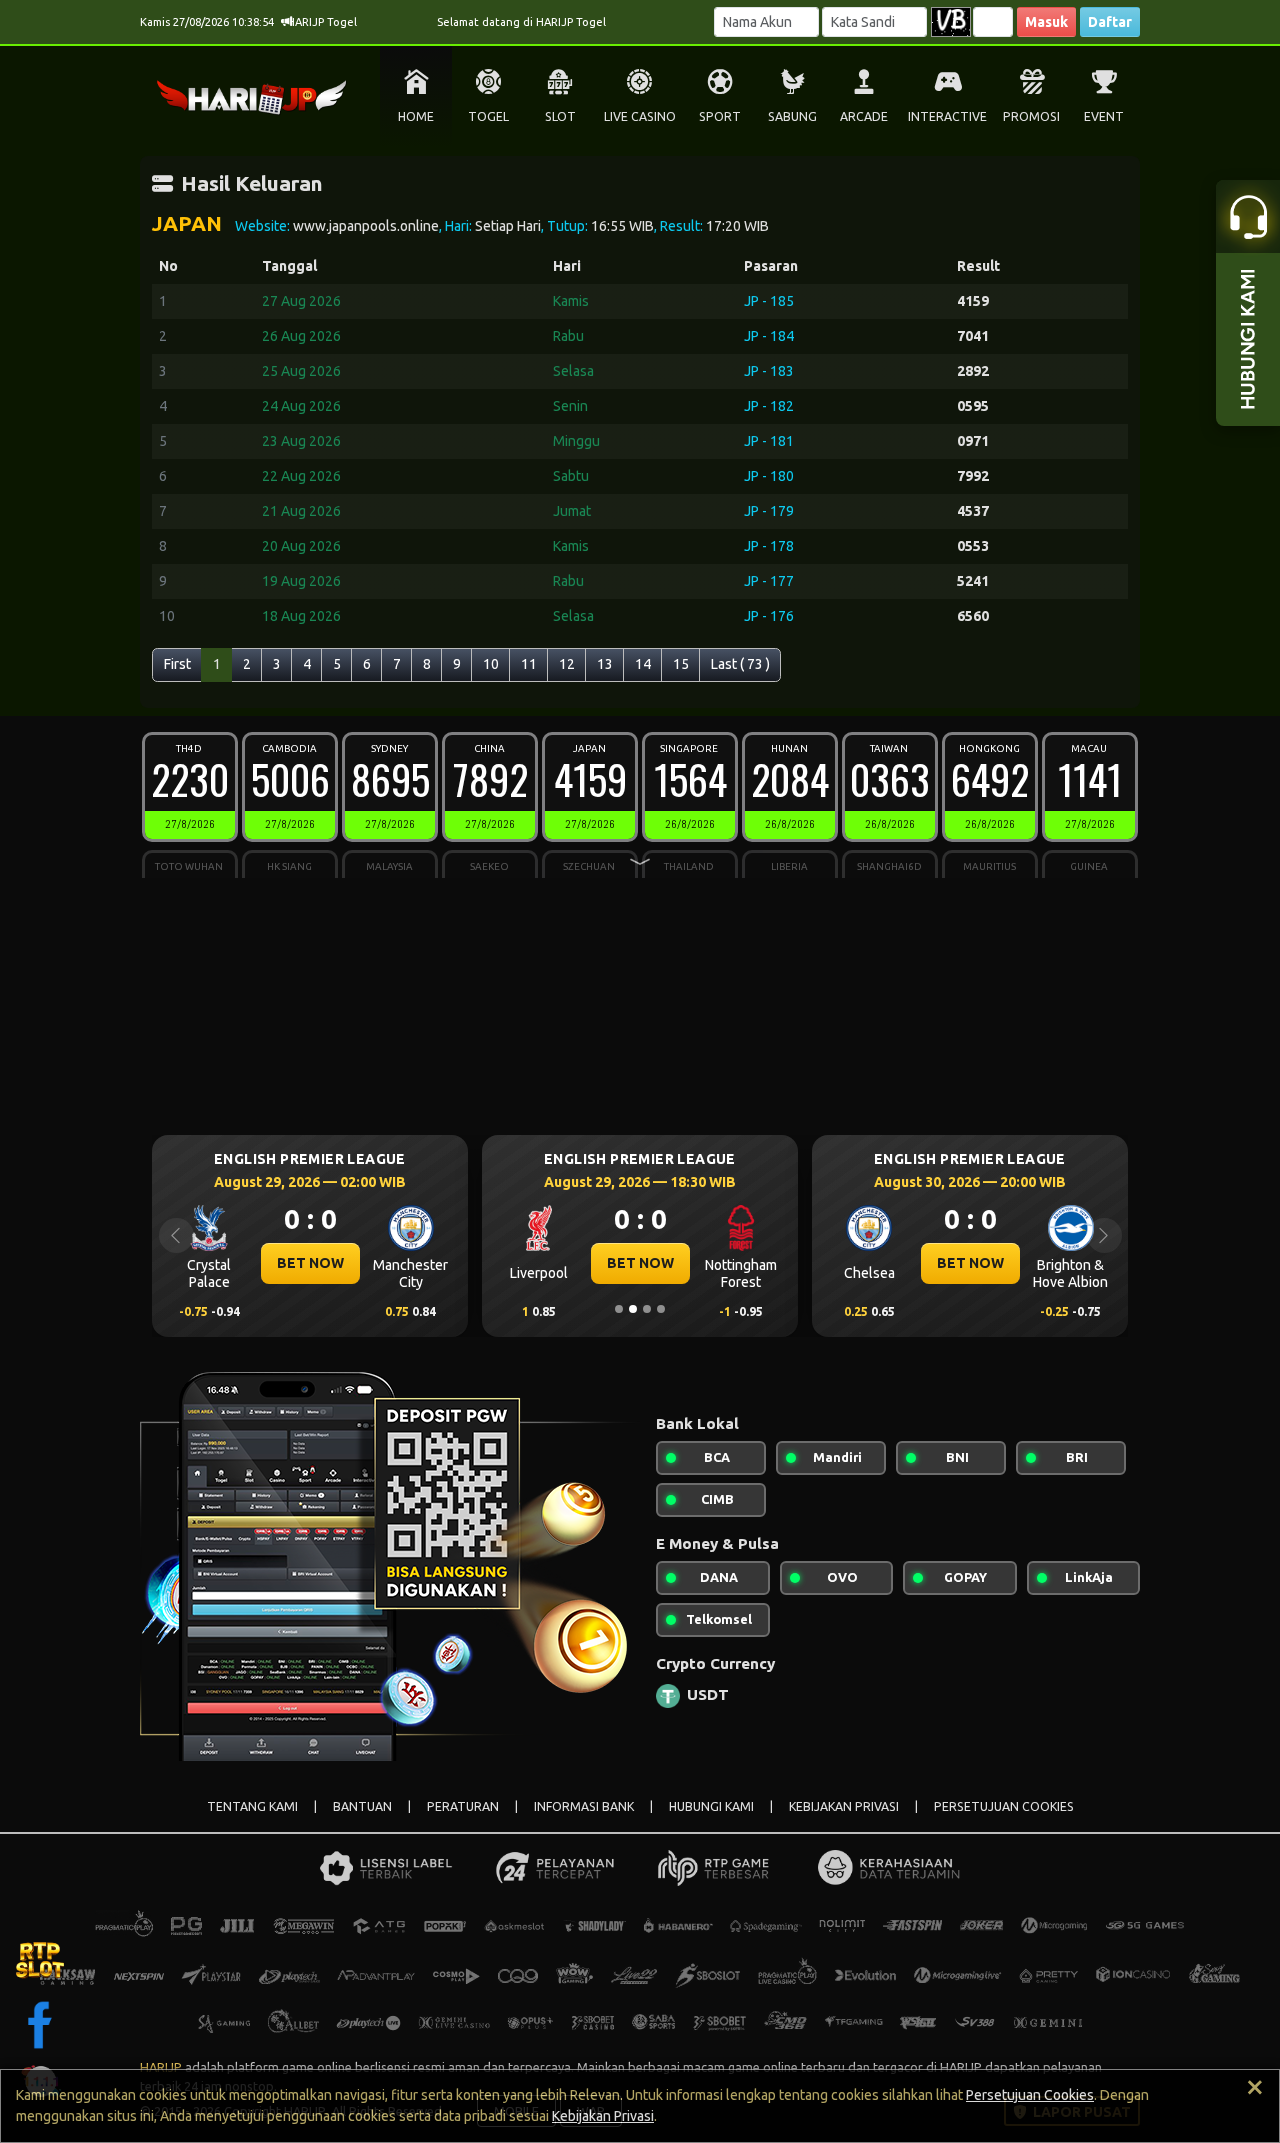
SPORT (720, 116)
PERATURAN (463, 1806)
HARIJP (161, 2067)
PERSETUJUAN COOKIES (1004, 1806)
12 (567, 664)
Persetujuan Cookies (1030, 2095)
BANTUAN (362, 1806)
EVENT (1104, 116)
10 (491, 664)
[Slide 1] (619, 1309)
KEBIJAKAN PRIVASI (844, 1806)
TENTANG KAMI (252, 1806)
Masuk (1046, 22)
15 (681, 664)
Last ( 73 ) (740, 664)
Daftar (1110, 22)
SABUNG (792, 116)
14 (643, 664)
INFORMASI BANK (584, 1806)
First (177, 664)
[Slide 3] (647, 1309)
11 (529, 664)
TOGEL (488, 116)
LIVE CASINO (640, 116)
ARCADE (864, 116)
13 (605, 664)
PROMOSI (1031, 116)
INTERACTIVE (947, 116)
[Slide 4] (661, 1309)
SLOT (560, 116)
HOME (416, 116)
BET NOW (310, 1263)
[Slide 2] (633, 1309)
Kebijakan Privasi (603, 2116)
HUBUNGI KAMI (711, 1806)
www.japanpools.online (366, 226)
